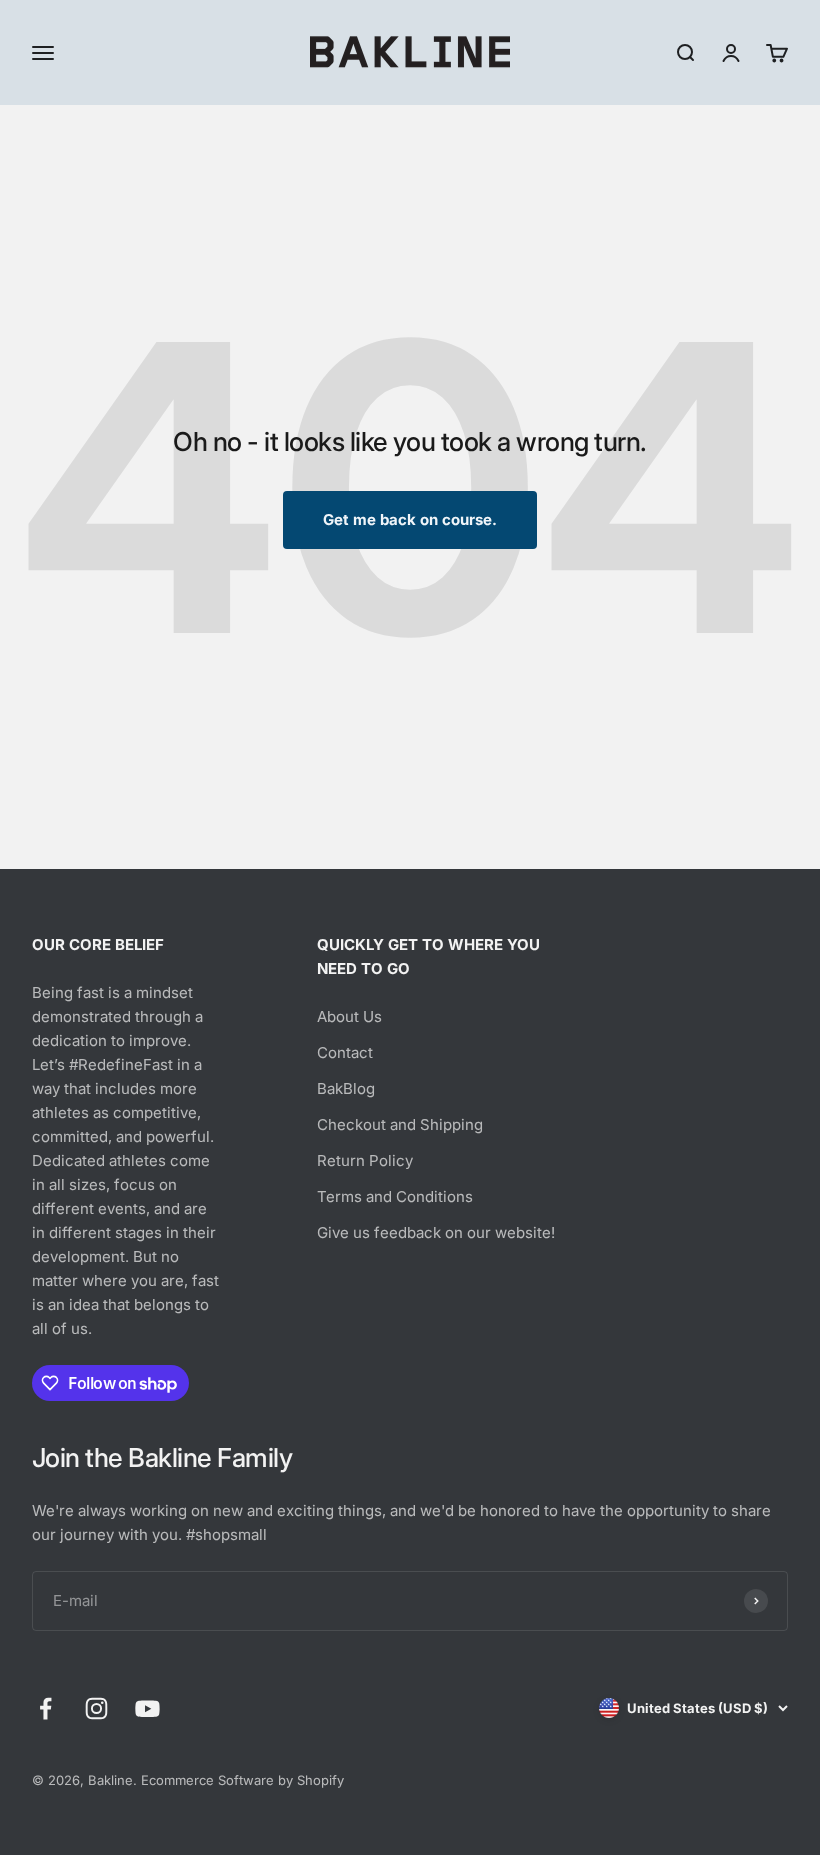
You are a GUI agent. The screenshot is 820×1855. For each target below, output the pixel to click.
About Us (349, 1016)
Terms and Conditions (395, 1196)
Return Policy (365, 1160)
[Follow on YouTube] (147, 1708)
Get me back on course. (410, 519)
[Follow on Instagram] (96, 1708)
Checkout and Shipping (400, 1124)
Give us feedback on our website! (436, 1232)
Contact (345, 1052)
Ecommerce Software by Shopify (242, 1780)
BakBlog (346, 1088)
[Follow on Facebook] (45, 1708)
